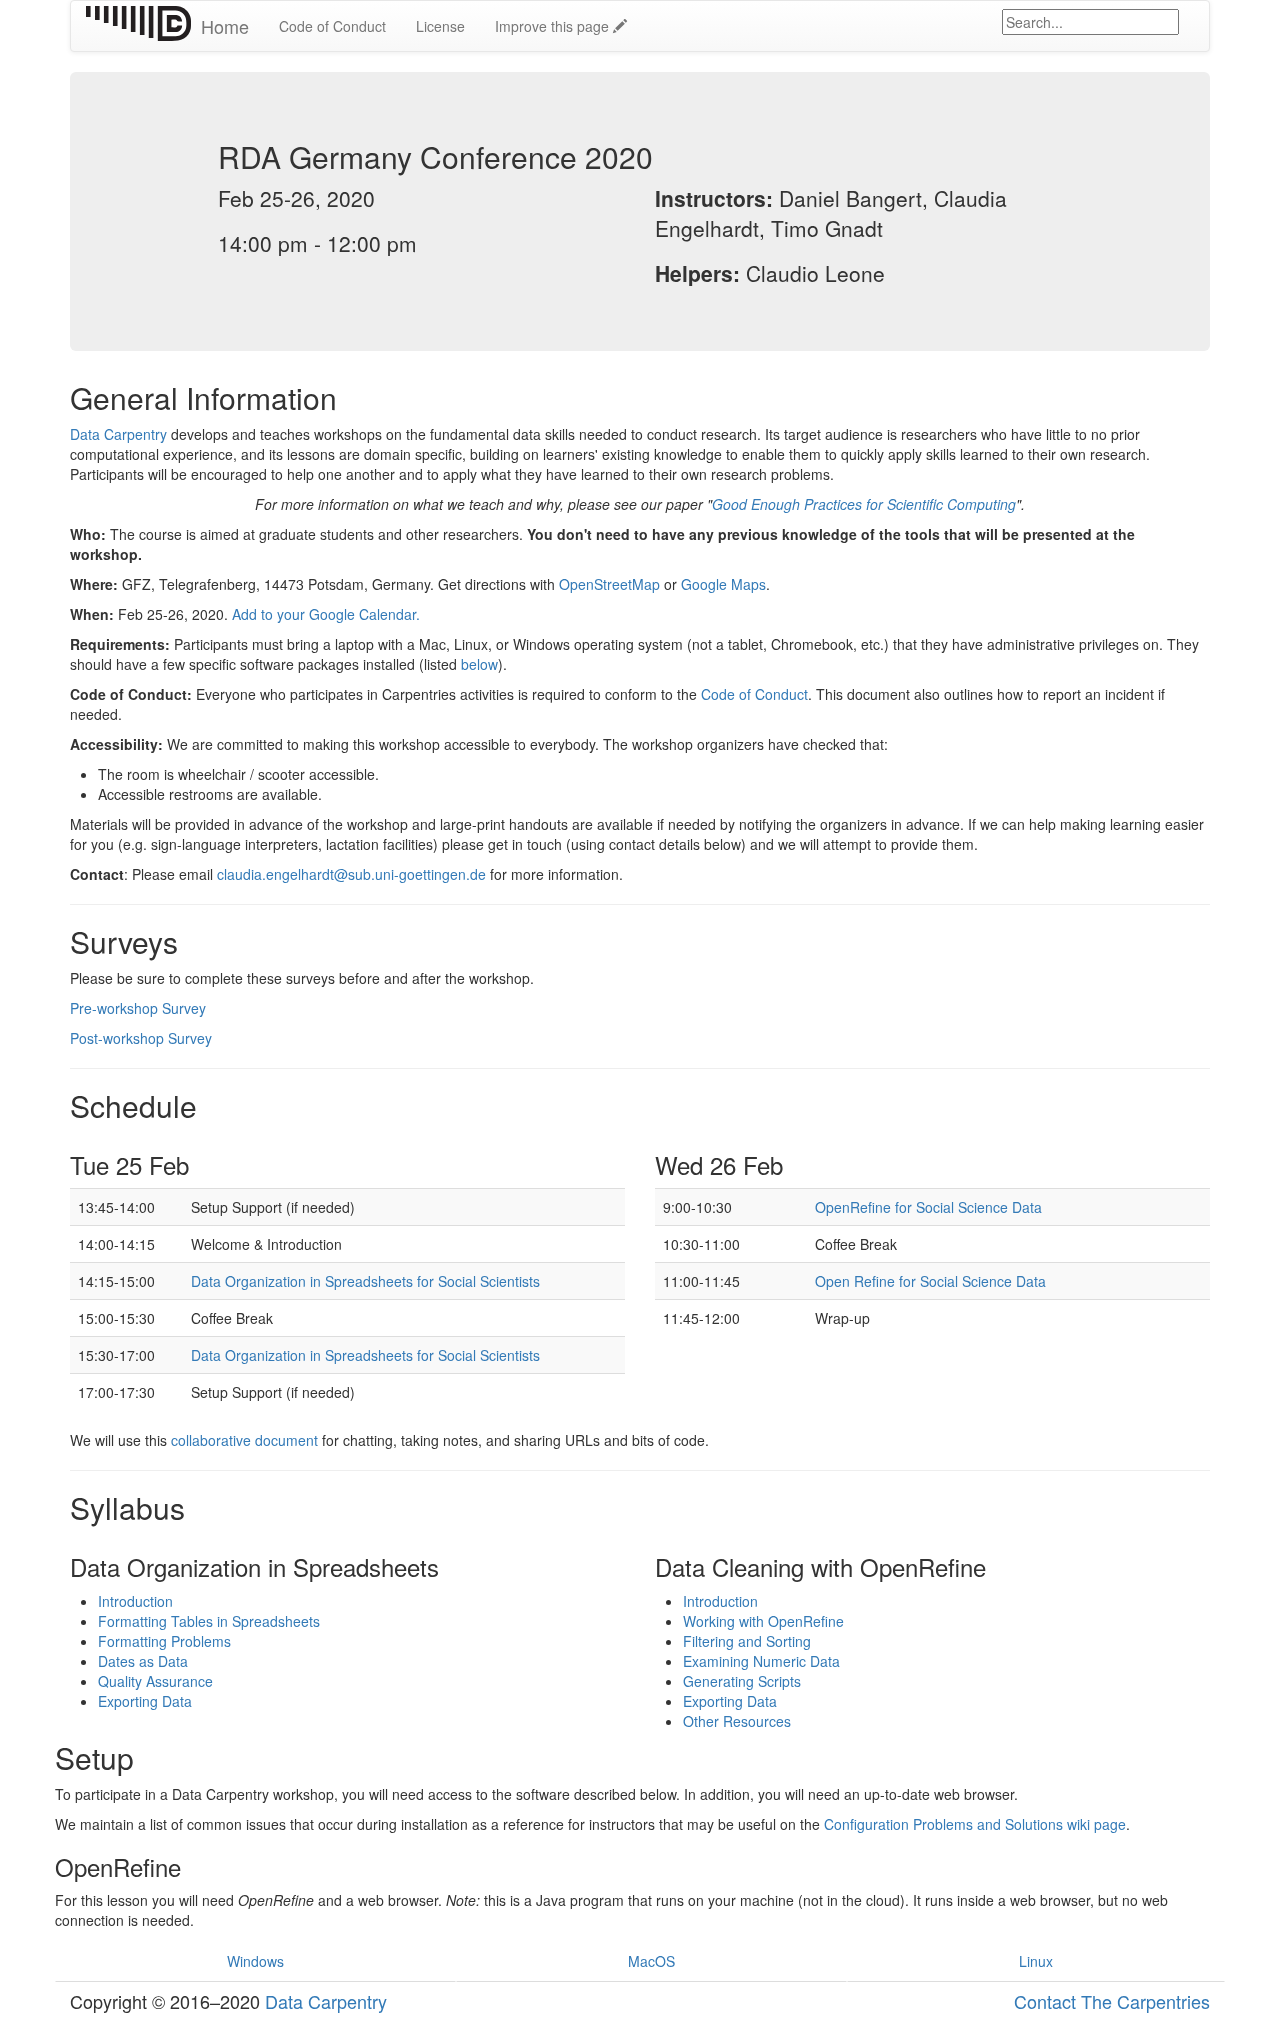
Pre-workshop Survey (138, 1008)
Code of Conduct (332, 26)
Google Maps (723, 584)
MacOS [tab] (651, 1961)
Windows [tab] (255, 1961)
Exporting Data (145, 1701)
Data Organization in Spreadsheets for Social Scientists (365, 1281)
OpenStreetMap (609, 584)
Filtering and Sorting (747, 1641)
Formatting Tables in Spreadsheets (209, 1621)
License (440, 26)
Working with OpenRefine (763, 1621)
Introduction (135, 1601)
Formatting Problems (164, 1641)
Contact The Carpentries (1112, 2001)
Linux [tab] (1036, 1961)
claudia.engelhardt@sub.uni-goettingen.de (351, 874)
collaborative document (244, 1440)
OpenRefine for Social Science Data (928, 1207)
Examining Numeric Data (761, 1661)
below (479, 664)
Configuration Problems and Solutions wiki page (975, 1824)
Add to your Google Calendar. (326, 614)
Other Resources (737, 1721)
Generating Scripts (742, 1681)
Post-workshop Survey (141, 1038)
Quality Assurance (155, 1681)
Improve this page (554, 26)
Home (225, 26)
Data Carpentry (118, 434)
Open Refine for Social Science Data (930, 1281)
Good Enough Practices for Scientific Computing (864, 504)
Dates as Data (143, 1661)
